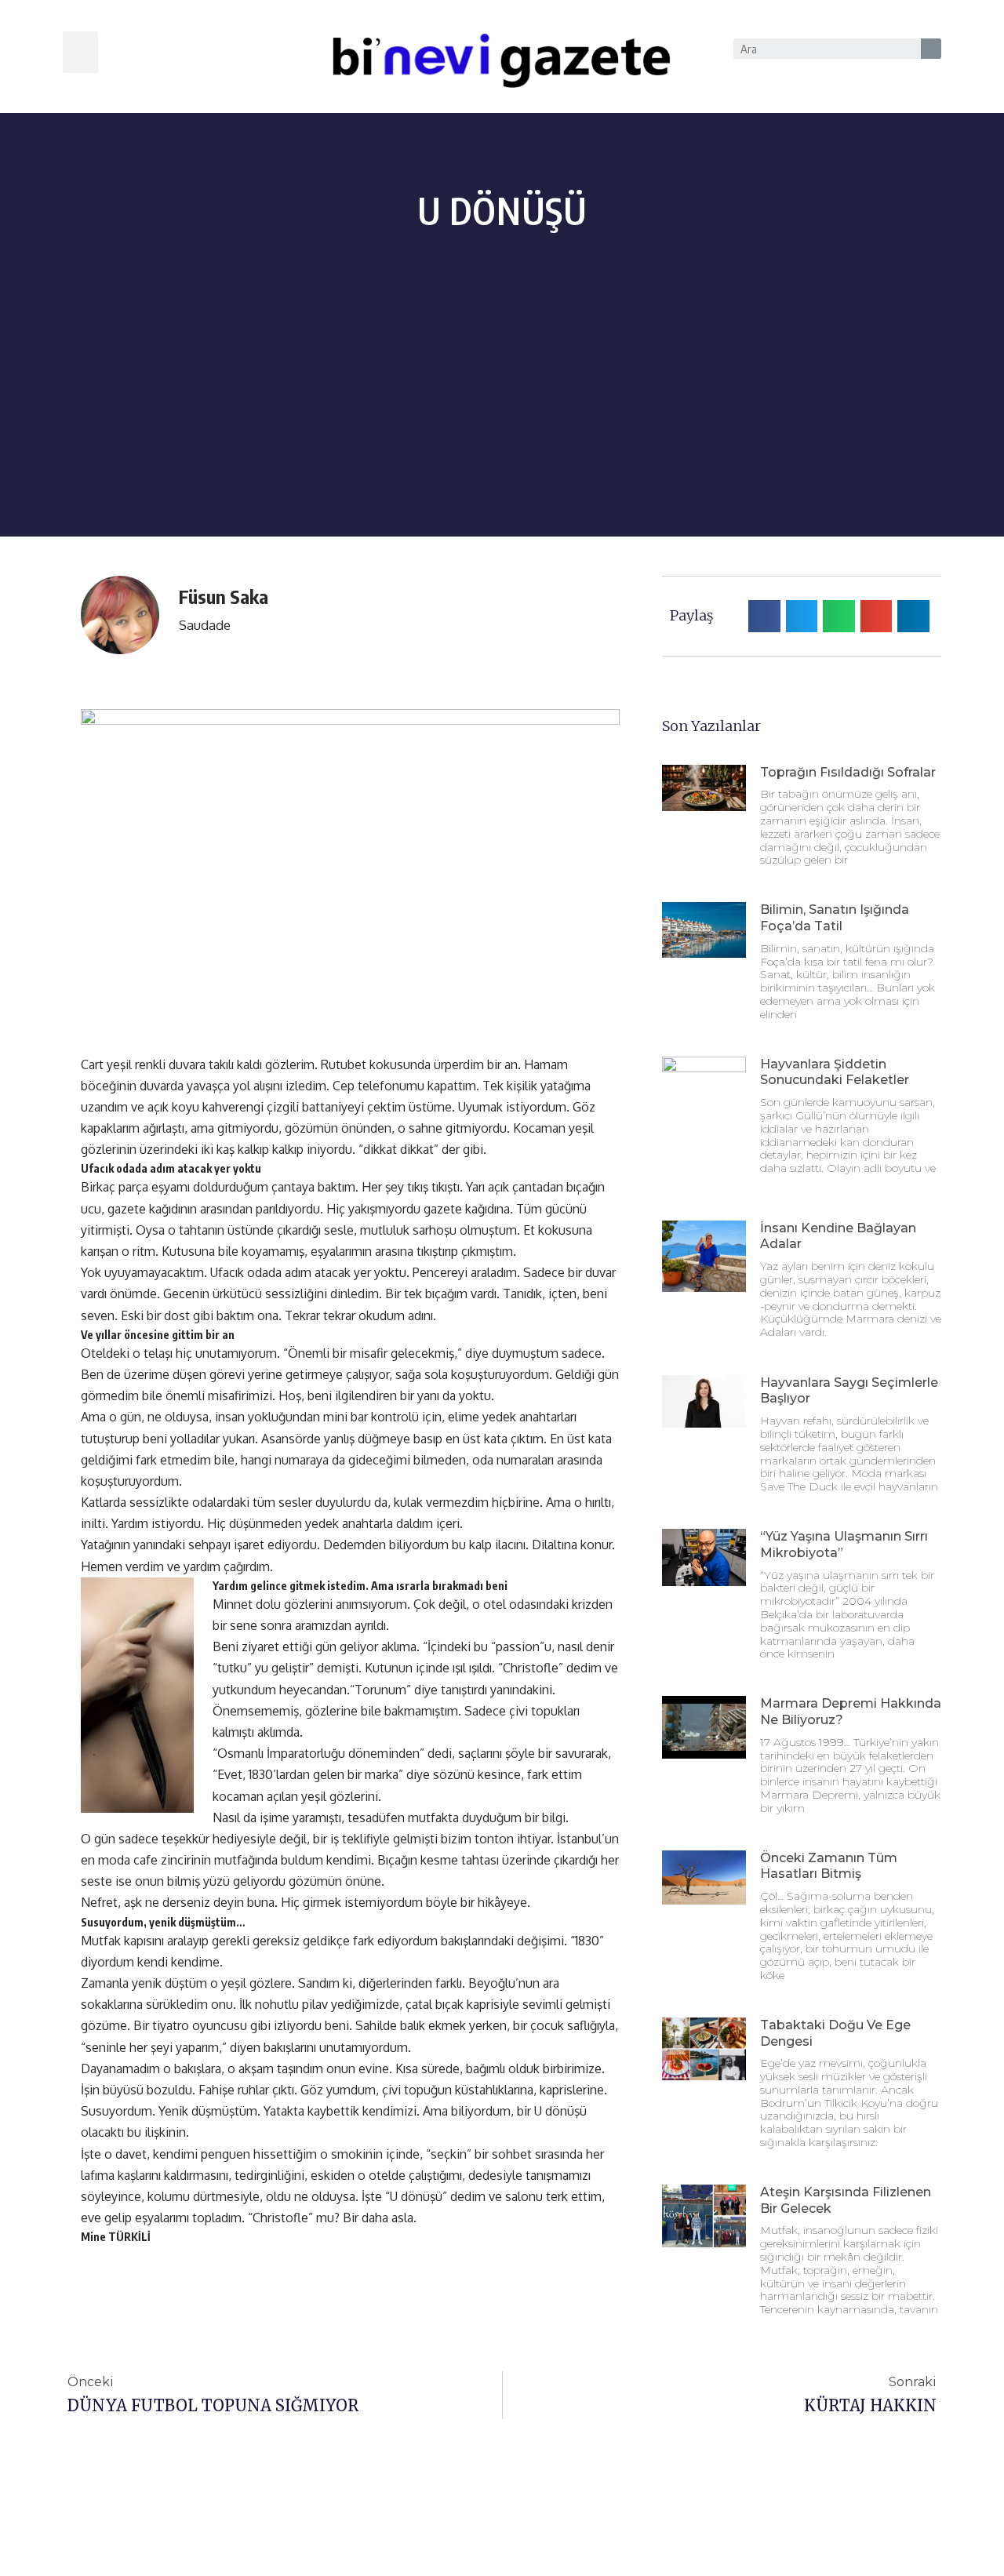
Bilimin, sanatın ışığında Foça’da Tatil (835, 918)
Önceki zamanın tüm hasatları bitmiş (829, 1866)
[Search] (931, 49)
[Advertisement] (502, 427)
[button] (80, 52)
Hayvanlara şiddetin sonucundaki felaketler (835, 1072)
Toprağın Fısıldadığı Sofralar (848, 772)
